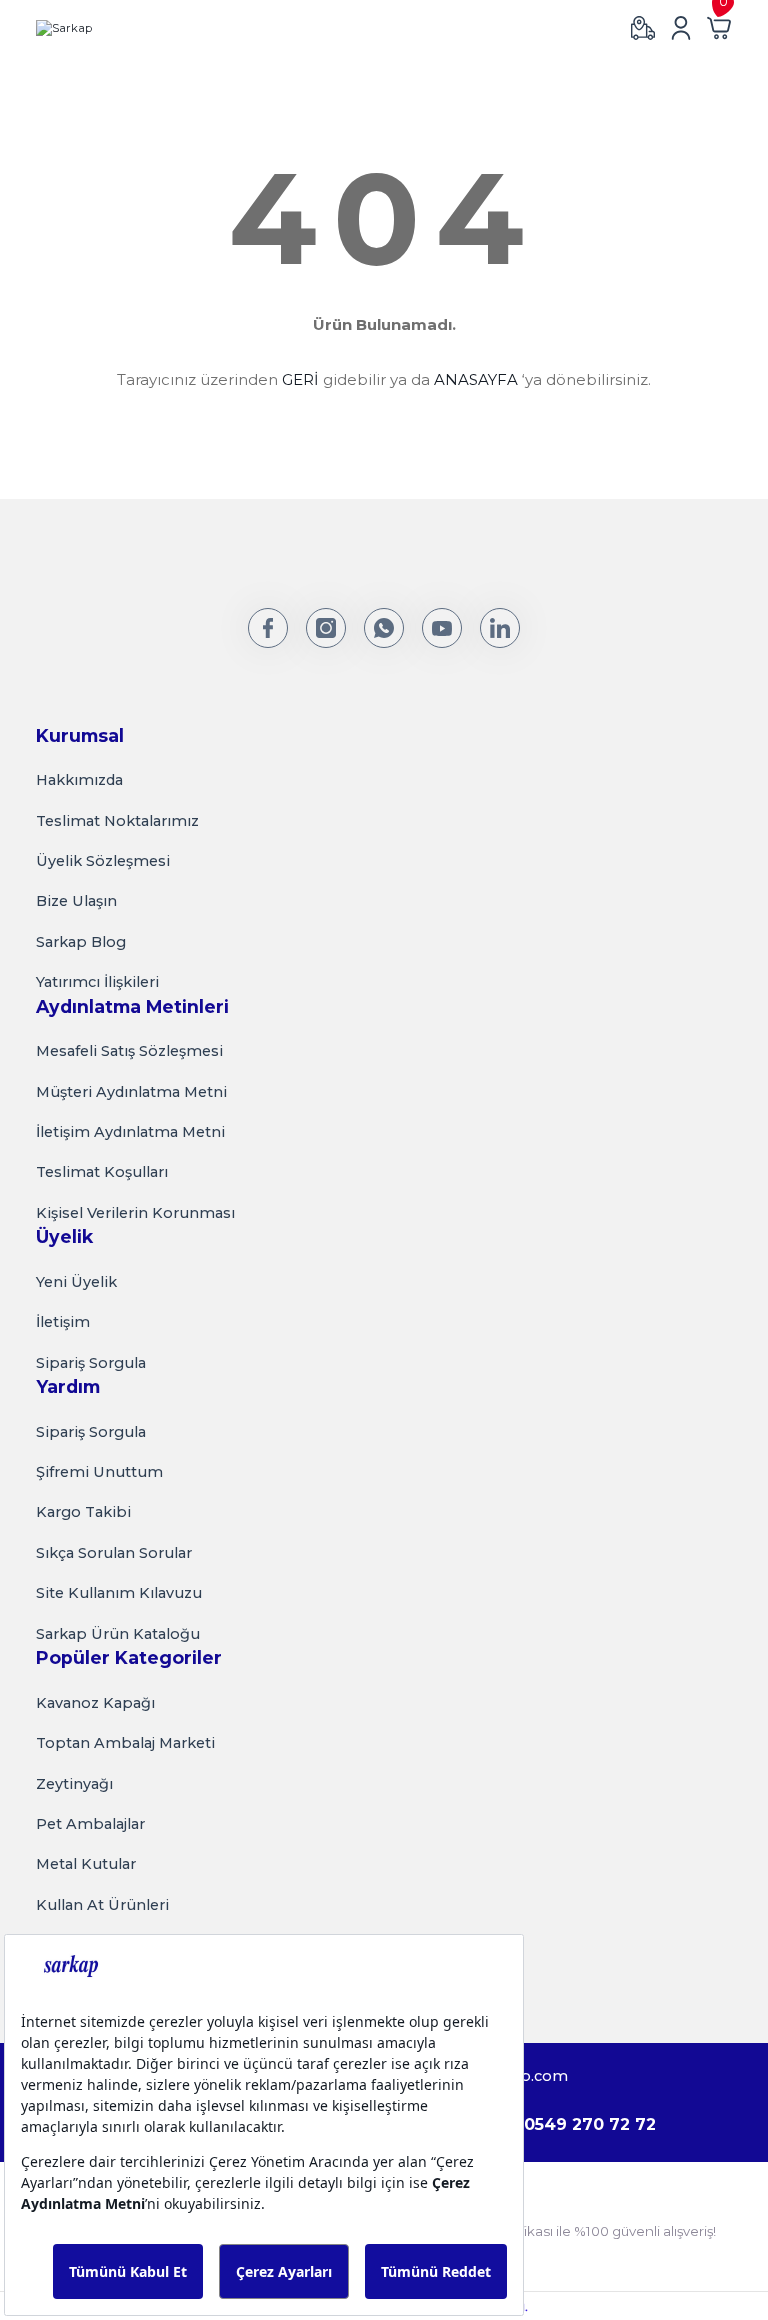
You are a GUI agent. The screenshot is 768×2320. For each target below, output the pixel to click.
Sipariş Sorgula (91, 1363)
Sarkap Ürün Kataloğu (118, 1634)
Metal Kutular (86, 1864)
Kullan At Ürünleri (102, 1905)
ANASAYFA (476, 379)
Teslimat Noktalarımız (117, 821)
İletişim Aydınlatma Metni (130, 1132)
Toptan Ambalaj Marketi (125, 1743)
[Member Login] (681, 28)
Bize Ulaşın (76, 901)
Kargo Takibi (83, 1512)
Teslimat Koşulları (102, 1172)
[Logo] (64, 28)
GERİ (300, 379)
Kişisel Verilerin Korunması (135, 1213)
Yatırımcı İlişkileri (97, 982)
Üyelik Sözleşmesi (103, 861)
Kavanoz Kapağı (95, 1703)
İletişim (63, 1322)
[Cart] (719, 28)
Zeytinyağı (74, 1784)
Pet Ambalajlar (90, 1824)
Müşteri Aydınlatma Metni (131, 1092)
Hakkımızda (79, 780)
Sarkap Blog (81, 942)
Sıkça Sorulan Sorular (114, 1553)
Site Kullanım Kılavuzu (119, 1593)
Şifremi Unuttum (99, 1472)
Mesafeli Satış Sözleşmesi (129, 1051)
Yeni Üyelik (76, 1282)
